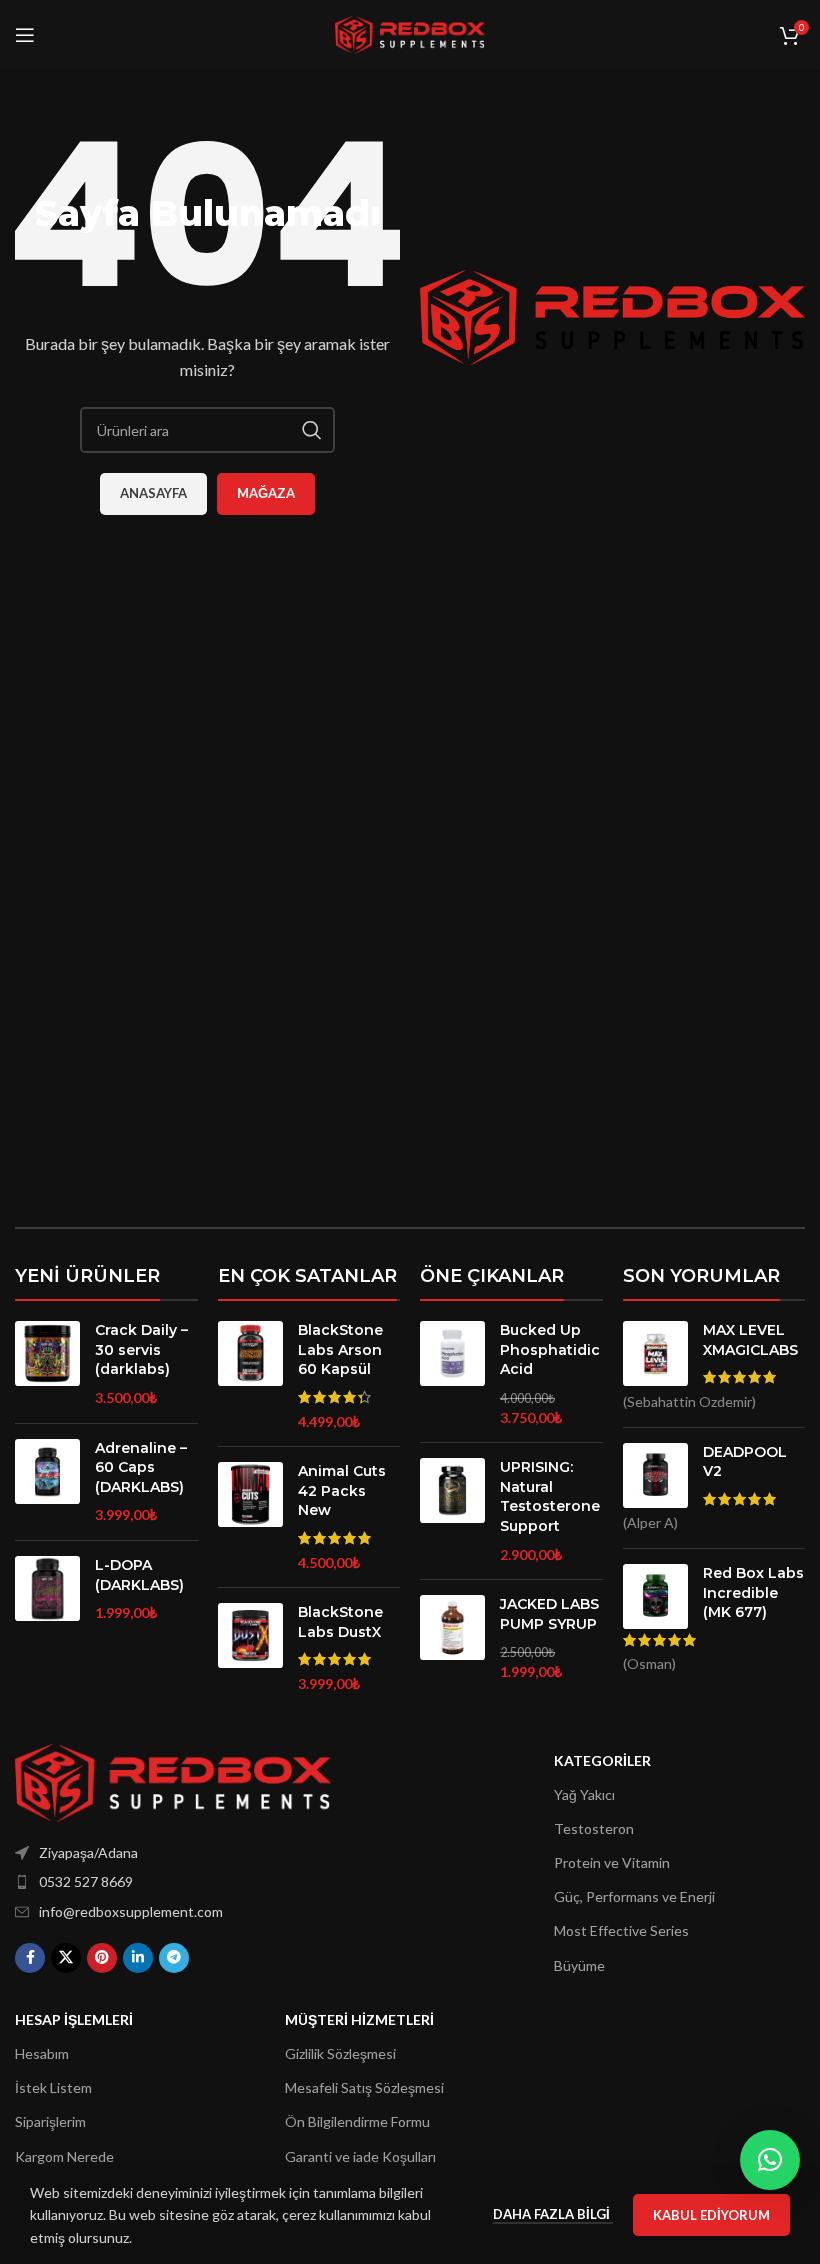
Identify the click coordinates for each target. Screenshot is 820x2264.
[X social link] (66, 1958)
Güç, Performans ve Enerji (634, 1896)
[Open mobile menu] (25, 35)
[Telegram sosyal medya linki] (174, 1958)
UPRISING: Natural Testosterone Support (550, 1496)
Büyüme (579, 1965)
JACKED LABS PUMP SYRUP (549, 1614)
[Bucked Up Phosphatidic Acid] (452, 1374)
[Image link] (173, 1780)
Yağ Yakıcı (584, 1794)
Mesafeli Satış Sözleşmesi (364, 2087)
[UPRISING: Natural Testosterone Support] (452, 1511)
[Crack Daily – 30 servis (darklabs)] (47, 1364)
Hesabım (42, 2053)
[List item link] (177, 1882)
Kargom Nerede (64, 2156)
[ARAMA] (312, 430)
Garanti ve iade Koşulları (360, 2156)
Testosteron (594, 1828)
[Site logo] (410, 33)
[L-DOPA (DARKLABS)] (47, 1589)
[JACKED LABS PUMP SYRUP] (452, 1638)
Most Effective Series (621, 1930)
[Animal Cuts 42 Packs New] (250, 1517)
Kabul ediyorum (711, 2215)
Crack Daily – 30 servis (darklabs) (141, 1349)
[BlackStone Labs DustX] (250, 1648)
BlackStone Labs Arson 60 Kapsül (340, 1349)
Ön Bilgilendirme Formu (357, 2121)
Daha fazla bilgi (553, 2214)
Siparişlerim (50, 2121)
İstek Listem (53, 2087)
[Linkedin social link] (138, 1958)
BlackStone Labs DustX (340, 1622)
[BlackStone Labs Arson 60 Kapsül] (250, 1376)
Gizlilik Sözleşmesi (340, 2053)
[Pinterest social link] (102, 1958)
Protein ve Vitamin (612, 1862)
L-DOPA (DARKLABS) (139, 1575)
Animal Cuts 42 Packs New (342, 1490)
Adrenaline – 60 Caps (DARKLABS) (141, 1467)
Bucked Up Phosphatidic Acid (550, 1349)
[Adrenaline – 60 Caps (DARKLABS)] (47, 1482)
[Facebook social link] (30, 1958)
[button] (770, 2160)
